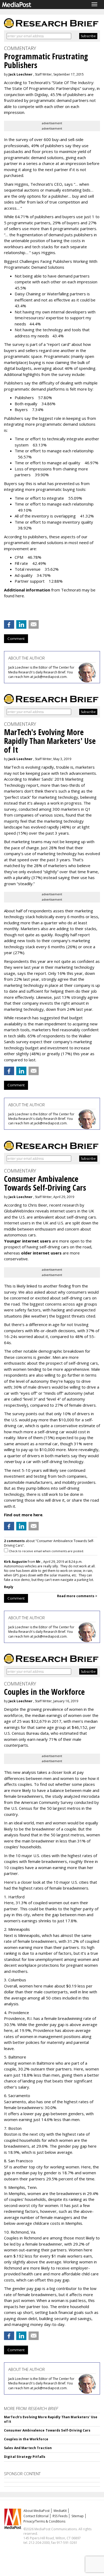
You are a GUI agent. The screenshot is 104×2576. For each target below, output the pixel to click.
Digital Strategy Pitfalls (25, 2457)
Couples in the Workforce (26, 2439)
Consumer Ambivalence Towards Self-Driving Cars (47, 2430)
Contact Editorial (36, 2516)
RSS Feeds (60, 2516)
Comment (16, 639)
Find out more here (23, 1515)
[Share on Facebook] (9, 624)
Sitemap (78, 2516)
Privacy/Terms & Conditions (44, 2521)
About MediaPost (37, 2511)
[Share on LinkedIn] (21, 624)
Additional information (27, 590)
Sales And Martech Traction (28, 2448)
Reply (9, 1587)
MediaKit (60, 2511)
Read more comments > (77, 1596)
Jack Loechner (21, 74)
